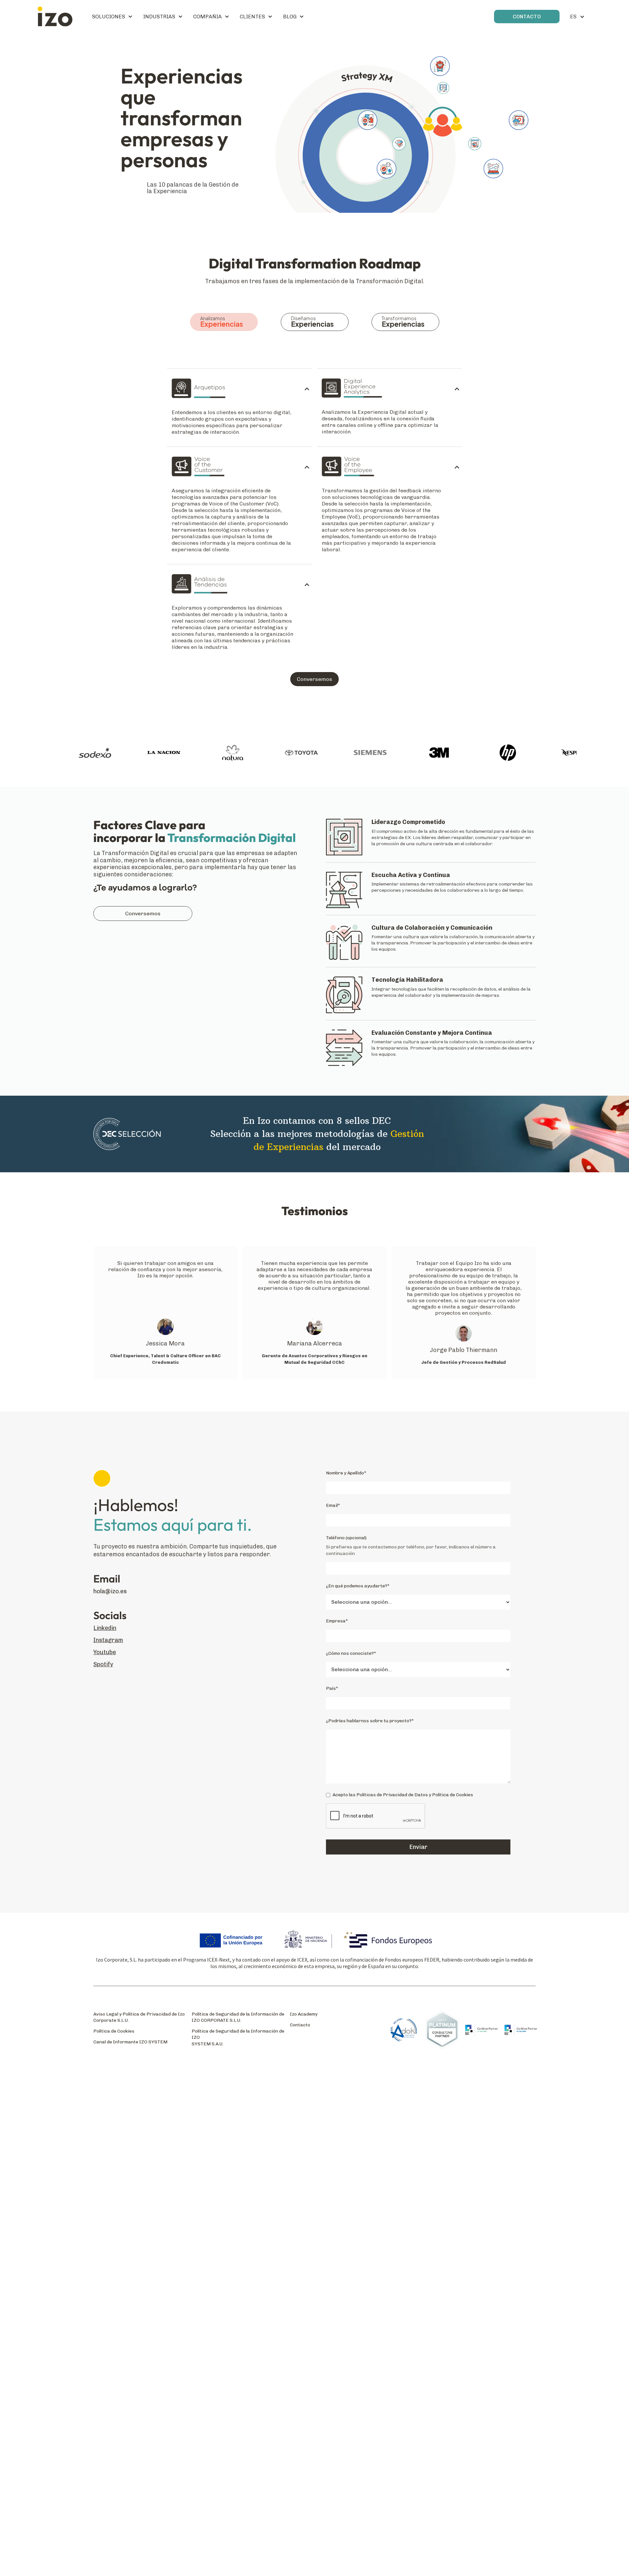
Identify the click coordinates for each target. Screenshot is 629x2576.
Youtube (105, 1652)
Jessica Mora (165, 1343)
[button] (112, 17)
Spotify (103, 1664)
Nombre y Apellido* (346, 1473)
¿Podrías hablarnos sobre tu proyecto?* (370, 1721)
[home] (55, 17)
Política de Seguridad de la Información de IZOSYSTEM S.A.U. (238, 2037)
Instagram (108, 1640)
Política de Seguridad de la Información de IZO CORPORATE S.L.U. (238, 2017)
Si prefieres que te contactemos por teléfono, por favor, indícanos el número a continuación (411, 1550)
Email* (333, 1505)
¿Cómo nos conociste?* (351, 1653)
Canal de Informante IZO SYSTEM (130, 2042)
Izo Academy (304, 2014)
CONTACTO (527, 17)
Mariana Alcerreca (314, 1343)
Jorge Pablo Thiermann (464, 1350)
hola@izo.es (110, 1591)
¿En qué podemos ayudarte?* (358, 1586)
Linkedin (105, 1628)
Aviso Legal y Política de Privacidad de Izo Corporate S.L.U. (139, 2017)
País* (332, 1688)
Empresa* (337, 1621)
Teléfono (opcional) (346, 1538)
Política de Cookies (114, 2031)
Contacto (300, 2025)
